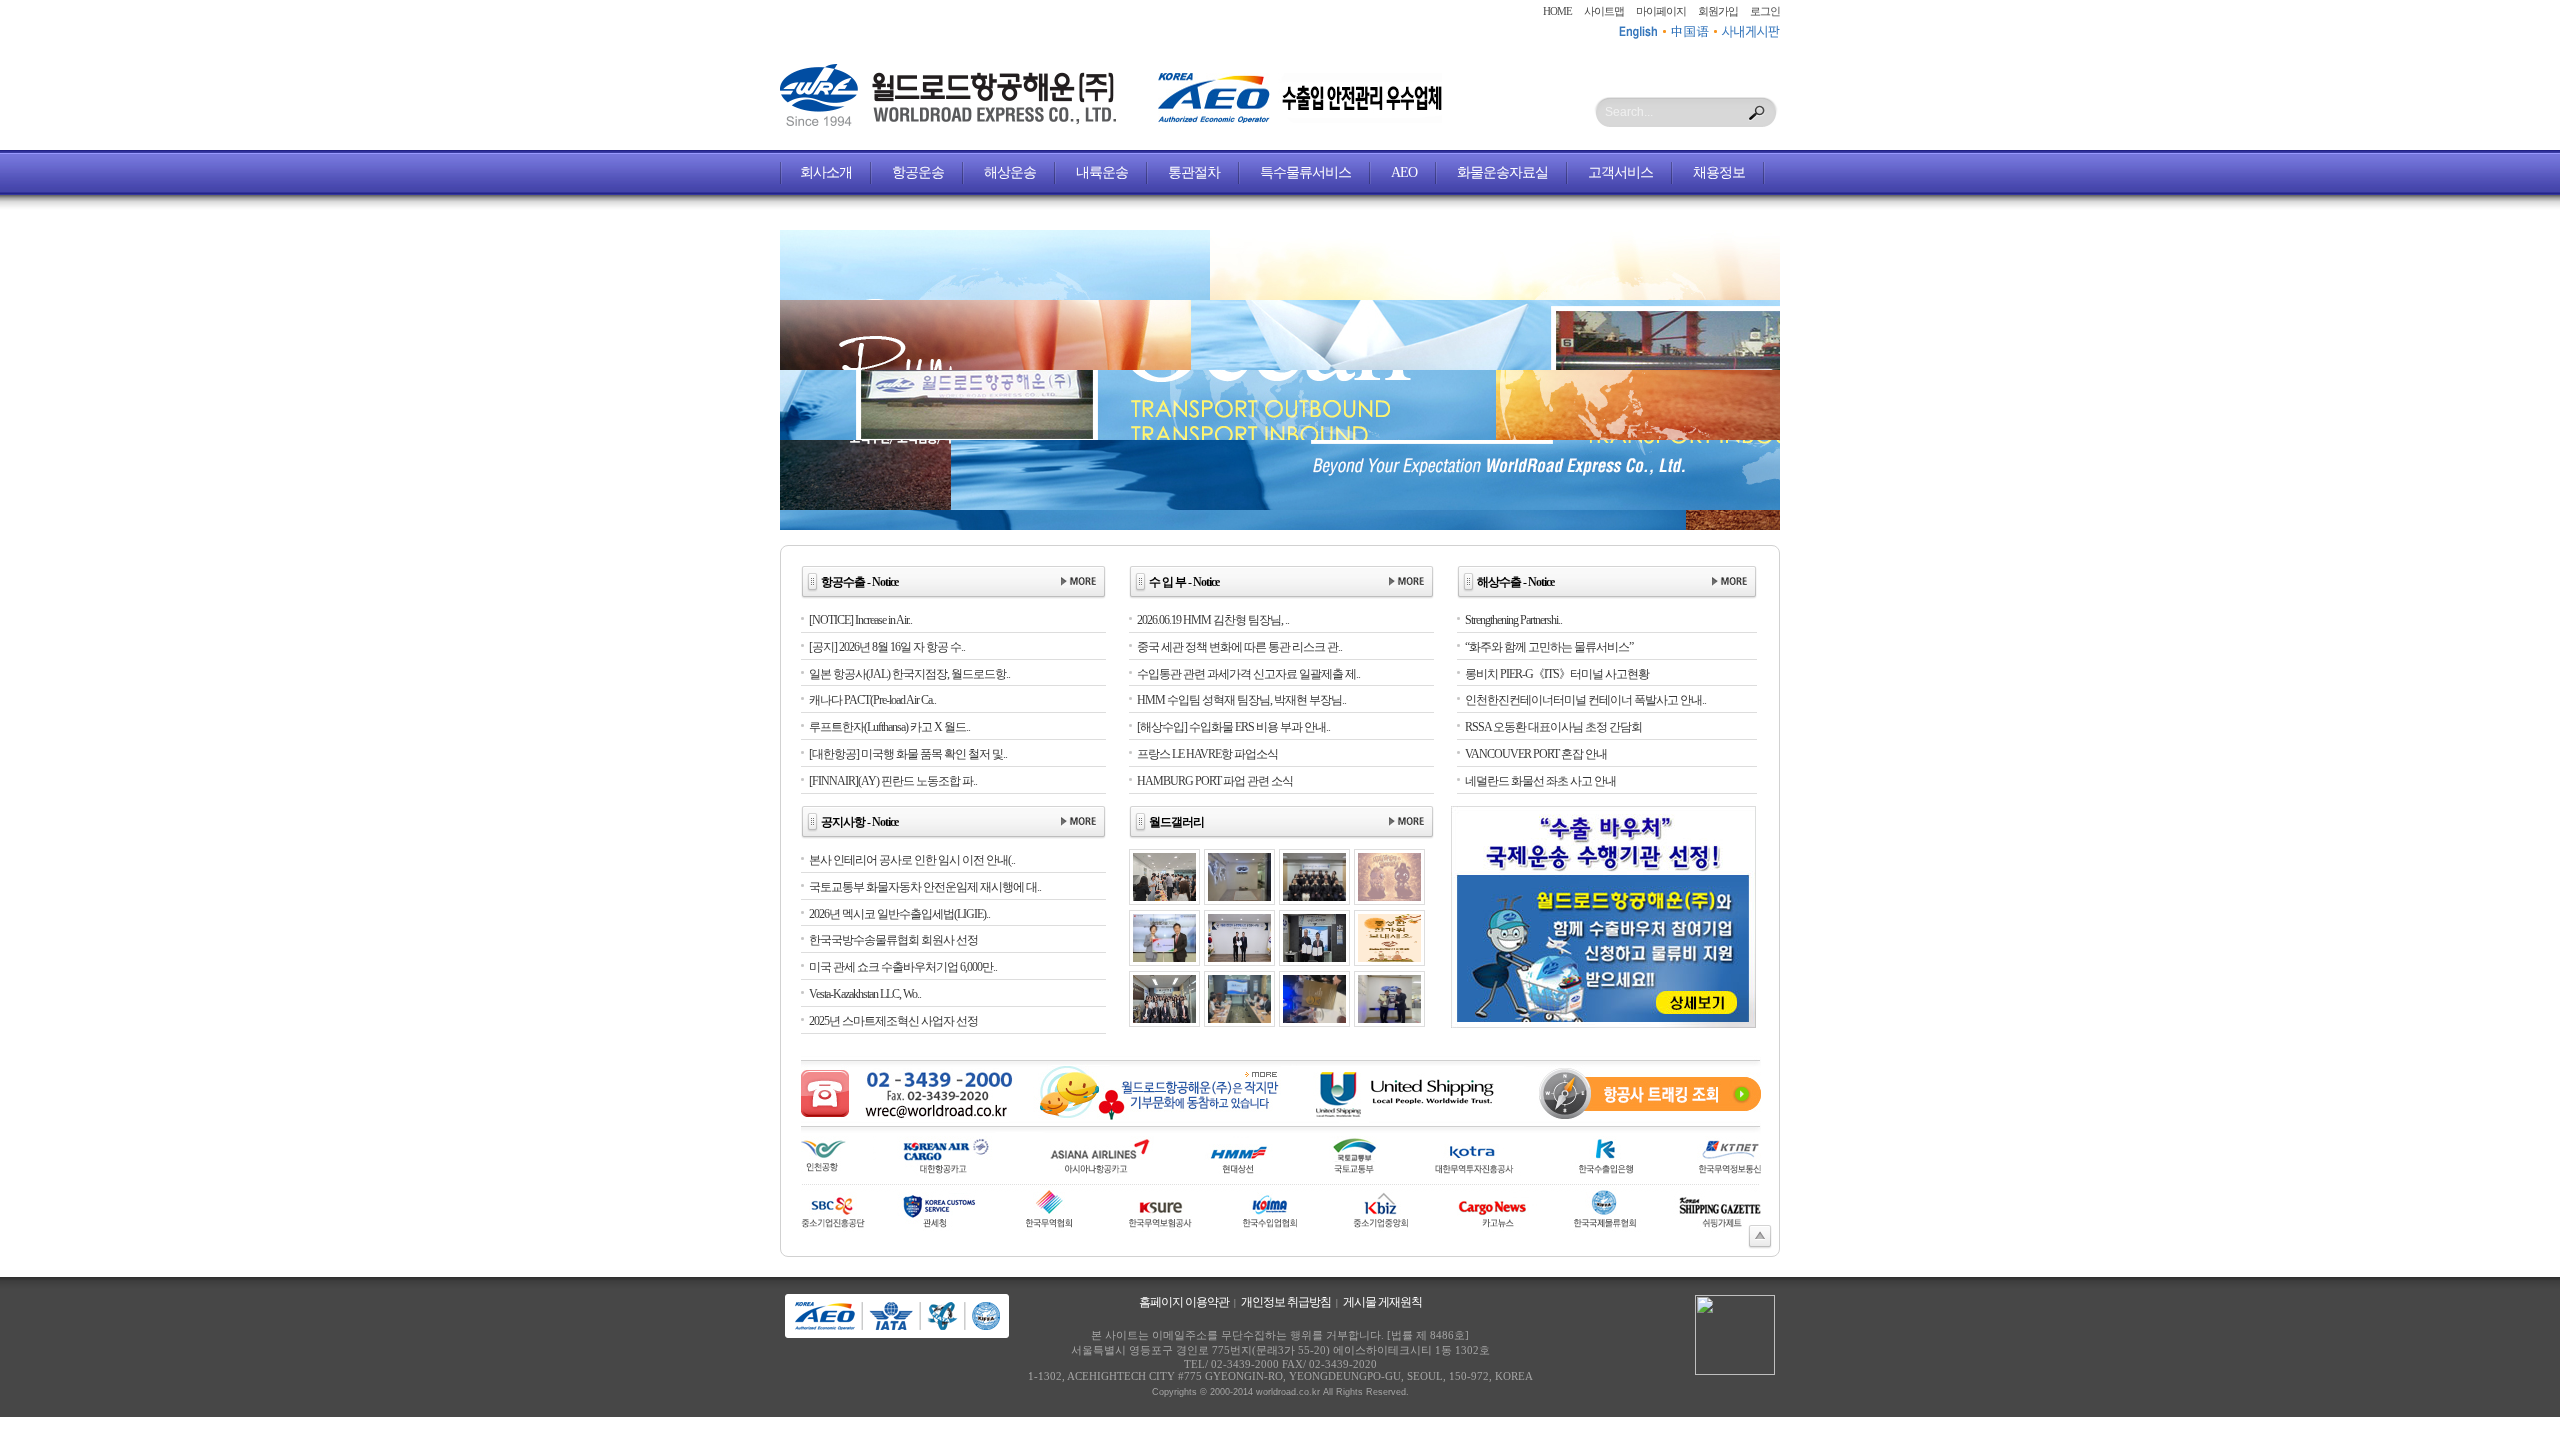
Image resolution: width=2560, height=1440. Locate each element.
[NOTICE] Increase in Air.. (860, 620)
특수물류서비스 (1305, 172)
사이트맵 (1604, 11)
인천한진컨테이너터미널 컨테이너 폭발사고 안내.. (1585, 700)
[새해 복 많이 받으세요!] (1389, 897)
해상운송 (1010, 172)
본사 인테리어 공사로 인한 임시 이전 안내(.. (912, 860)
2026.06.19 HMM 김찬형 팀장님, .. (1213, 620)
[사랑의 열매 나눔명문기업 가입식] (1164, 958)
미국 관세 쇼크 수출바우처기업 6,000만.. (903, 967)
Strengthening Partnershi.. (1513, 620)
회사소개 (826, 172)
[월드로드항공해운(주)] (948, 122)
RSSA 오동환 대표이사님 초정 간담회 (1553, 727)
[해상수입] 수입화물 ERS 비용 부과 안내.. (1233, 727)
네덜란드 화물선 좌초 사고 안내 (1540, 781)
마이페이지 (1661, 11)
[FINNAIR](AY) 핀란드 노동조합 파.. (893, 781)
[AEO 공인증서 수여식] (1239, 958)
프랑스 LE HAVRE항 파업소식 (1207, 754)
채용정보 (1719, 172)
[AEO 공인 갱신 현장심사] (1239, 1019)
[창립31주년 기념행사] (1164, 1019)
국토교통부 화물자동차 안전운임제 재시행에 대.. (925, 887)
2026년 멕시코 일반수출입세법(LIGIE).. (899, 914)
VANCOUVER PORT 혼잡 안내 (1536, 754)
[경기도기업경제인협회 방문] (1314, 958)
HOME (1557, 11)
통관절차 (1194, 172)
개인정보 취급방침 (1286, 1302)
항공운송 (918, 172)
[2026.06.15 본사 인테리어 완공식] (1239, 897)
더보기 (1078, 582)
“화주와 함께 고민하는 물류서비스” (1549, 647)
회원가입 (1718, 11)
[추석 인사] (1389, 958)
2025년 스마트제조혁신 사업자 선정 (893, 1021)
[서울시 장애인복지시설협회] (1389, 1019)
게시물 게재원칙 (1382, 1302)
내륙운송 (1102, 172)
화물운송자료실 (1502, 172)
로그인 (1765, 11)
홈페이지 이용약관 (1184, 1302)
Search (1757, 113)
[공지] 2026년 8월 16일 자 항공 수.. (887, 647)
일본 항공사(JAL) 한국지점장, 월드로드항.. (909, 674)
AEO (1404, 172)
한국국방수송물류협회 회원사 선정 (893, 940)
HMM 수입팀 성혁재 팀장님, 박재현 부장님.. (1241, 700)
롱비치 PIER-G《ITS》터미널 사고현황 (1557, 674)
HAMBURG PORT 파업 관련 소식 (1215, 781)
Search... (1629, 112)
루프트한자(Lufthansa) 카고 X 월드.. (889, 727)
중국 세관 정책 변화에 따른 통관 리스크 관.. (1239, 647)
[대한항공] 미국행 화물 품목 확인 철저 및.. (908, 754)
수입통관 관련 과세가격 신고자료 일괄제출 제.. (1248, 674)
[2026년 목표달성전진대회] (1314, 897)
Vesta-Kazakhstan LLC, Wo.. (865, 994)
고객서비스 (1620, 172)
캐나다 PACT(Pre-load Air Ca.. (872, 700)
